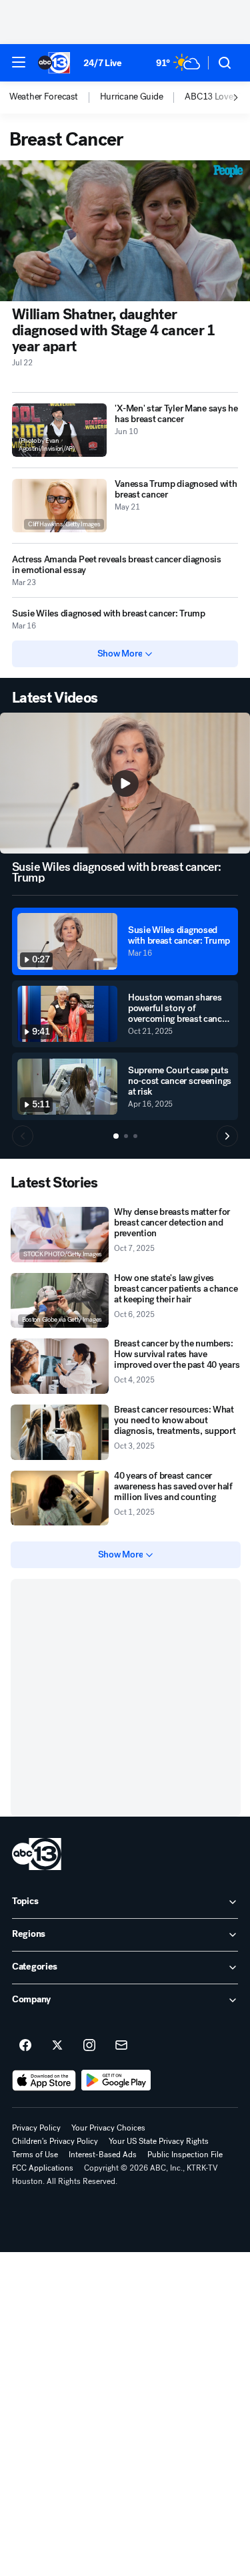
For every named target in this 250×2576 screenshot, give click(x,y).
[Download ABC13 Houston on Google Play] (116, 2080)
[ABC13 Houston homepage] (54, 63)
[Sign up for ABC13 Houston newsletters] (121, 2046)
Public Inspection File (185, 2155)
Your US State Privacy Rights (159, 2141)
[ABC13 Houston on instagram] (89, 2046)
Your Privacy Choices (108, 2128)
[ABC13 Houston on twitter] (57, 2046)
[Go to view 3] (135, 1136)
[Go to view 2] (126, 1136)
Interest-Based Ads (103, 2155)
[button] (19, 62)
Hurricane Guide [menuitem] (132, 97)
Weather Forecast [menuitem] (44, 97)
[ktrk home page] (37, 1854)
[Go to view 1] (116, 1136)
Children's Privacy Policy (55, 2141)
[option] (55, 98)
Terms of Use (35, 2155)
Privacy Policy (36, 2128)
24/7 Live (102, 63)
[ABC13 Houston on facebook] (25, 2046)
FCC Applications (43, 2168)
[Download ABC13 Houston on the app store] (44, 2080)
